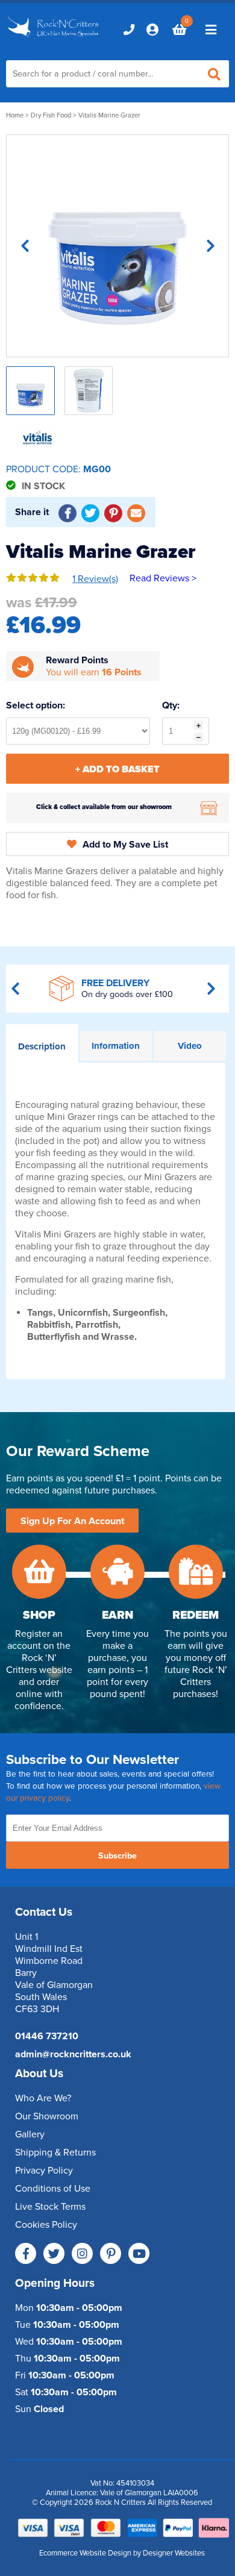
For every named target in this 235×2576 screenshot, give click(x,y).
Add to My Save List (125, 845)
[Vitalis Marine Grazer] (117, 246)
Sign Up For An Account (72, 1521)
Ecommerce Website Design (85, 2553)
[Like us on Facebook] (26, 2253)
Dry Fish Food (51, 115)
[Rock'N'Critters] (54, 37)
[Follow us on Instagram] (82, 2253)
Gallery (30, 2134)
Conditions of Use (53, 2189)
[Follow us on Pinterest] (111, 2253)
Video (190, 1046)
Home (15, 115)
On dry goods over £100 (127, 994)
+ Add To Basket (117, 769)
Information (116, 1046)
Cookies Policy (46, 2225)
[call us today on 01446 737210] (129, 30)
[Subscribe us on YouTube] (139, 2253)
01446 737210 (47, 2036)
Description (42, 1046)
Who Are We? (43, 2098)
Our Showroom (47, 2116)
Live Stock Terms (50, 2207)
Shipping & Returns (55, 2152)
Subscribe (117, 1856)
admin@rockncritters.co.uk (73, 2054)
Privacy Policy (44, 2171)
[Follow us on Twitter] (54, 2253)
